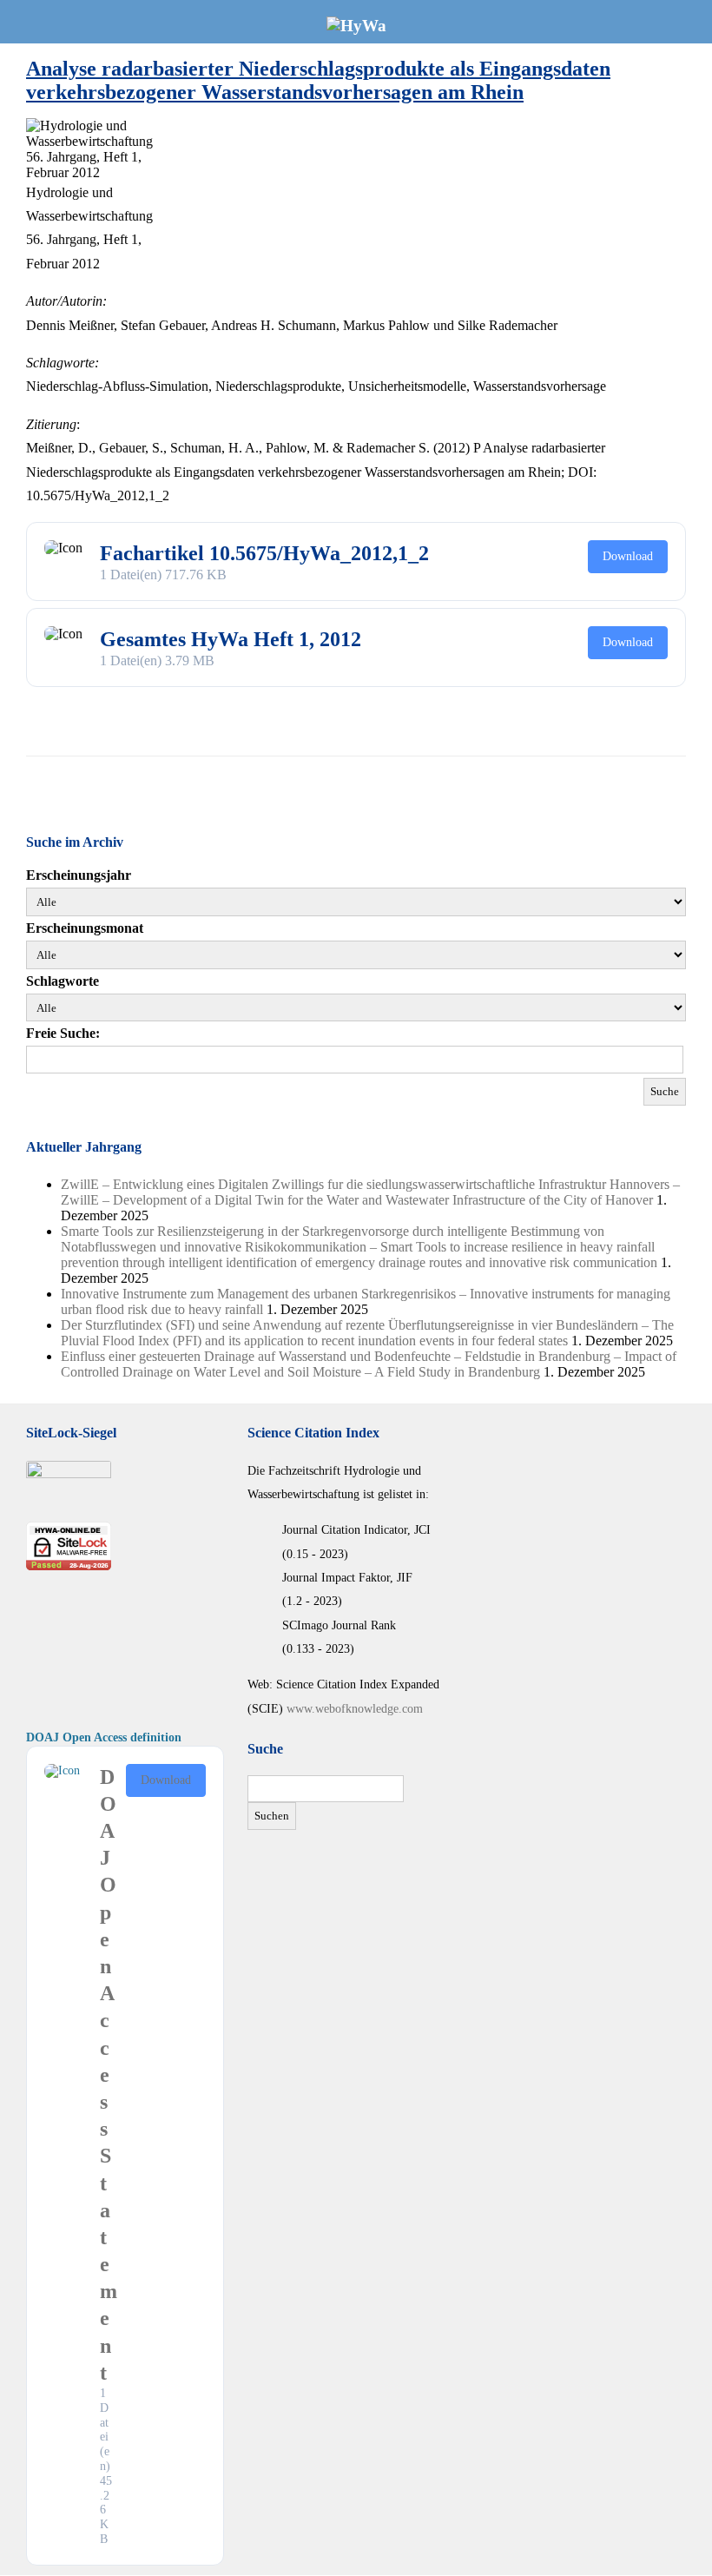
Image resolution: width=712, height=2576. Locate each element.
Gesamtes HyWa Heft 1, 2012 (231, 639)
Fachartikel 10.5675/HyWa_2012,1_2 (264, 553)
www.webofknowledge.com (355, 1709)
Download (628, 556)
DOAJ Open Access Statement (109, 2075)
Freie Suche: (63, 1033)
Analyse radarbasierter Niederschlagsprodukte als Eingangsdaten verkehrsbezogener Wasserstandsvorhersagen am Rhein (318, 80)
